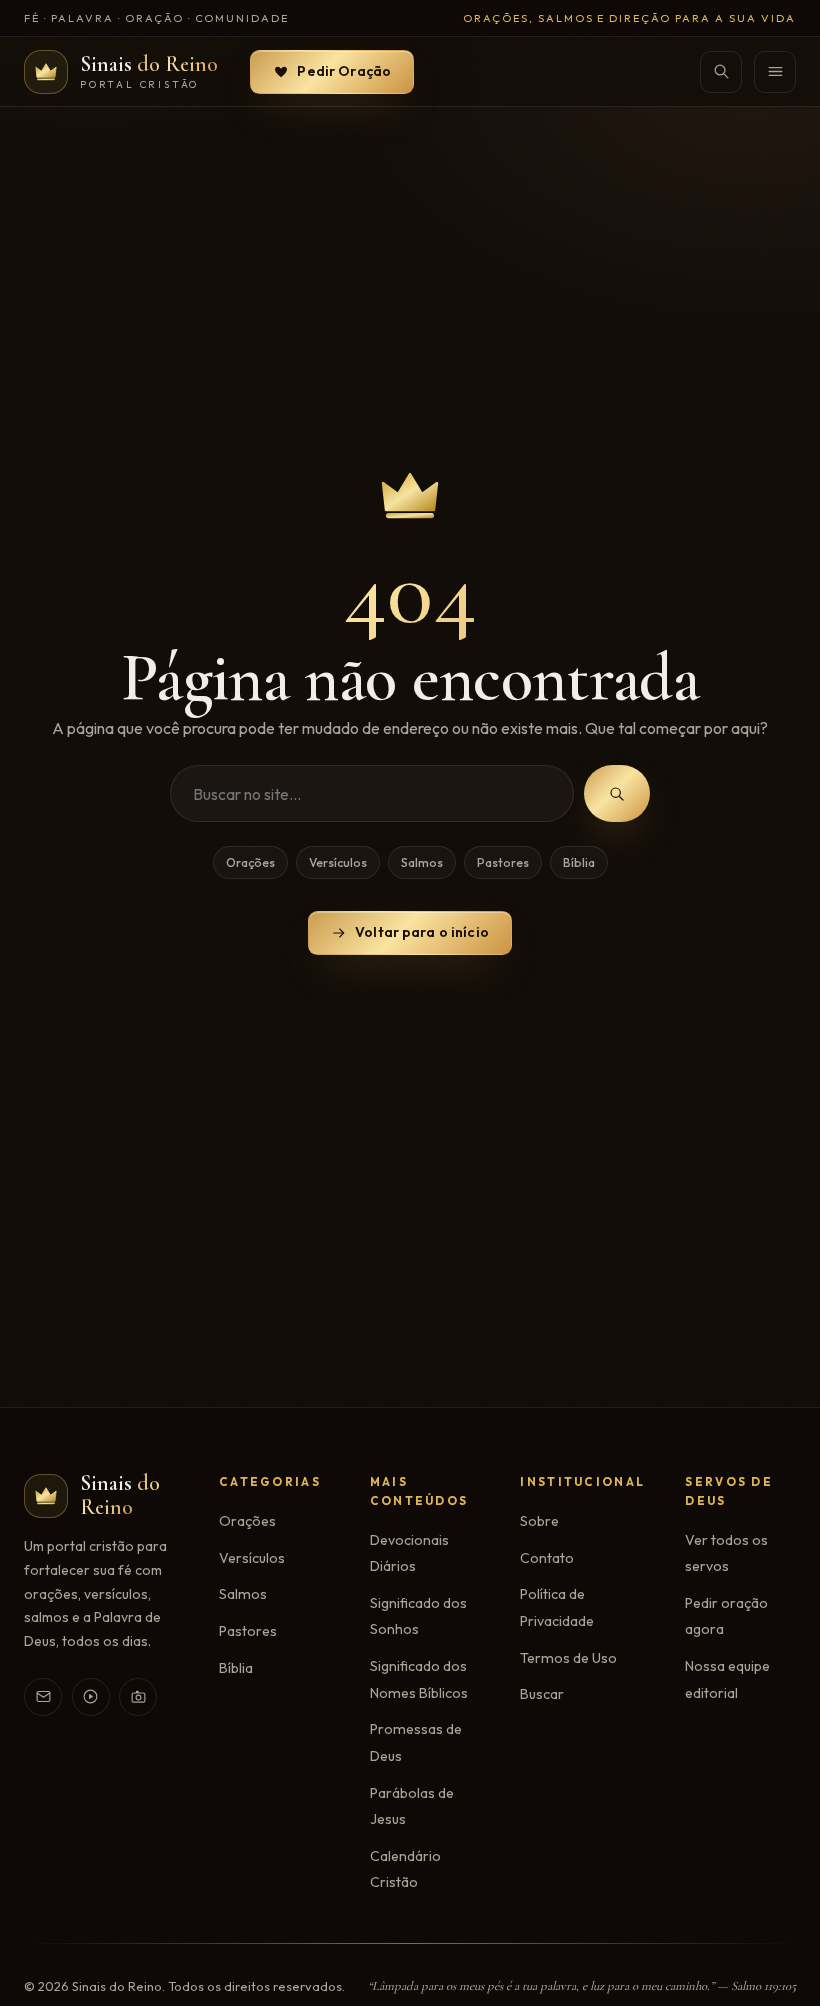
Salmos (422, 862)
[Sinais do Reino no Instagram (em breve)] (138, 1697)
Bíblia (579, 862)
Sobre (539, 1521)
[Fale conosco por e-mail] (43, 1697)
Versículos (338, 862)
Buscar (542, 1694)
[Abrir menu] (775, 72)
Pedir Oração (344, 71)
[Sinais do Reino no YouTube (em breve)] (91, 1697)
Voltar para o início (422, 932)
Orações (250, 862)
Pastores (503, 862)
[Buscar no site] (721, 72)
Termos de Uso (568, 1658)
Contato (547, 1558)
